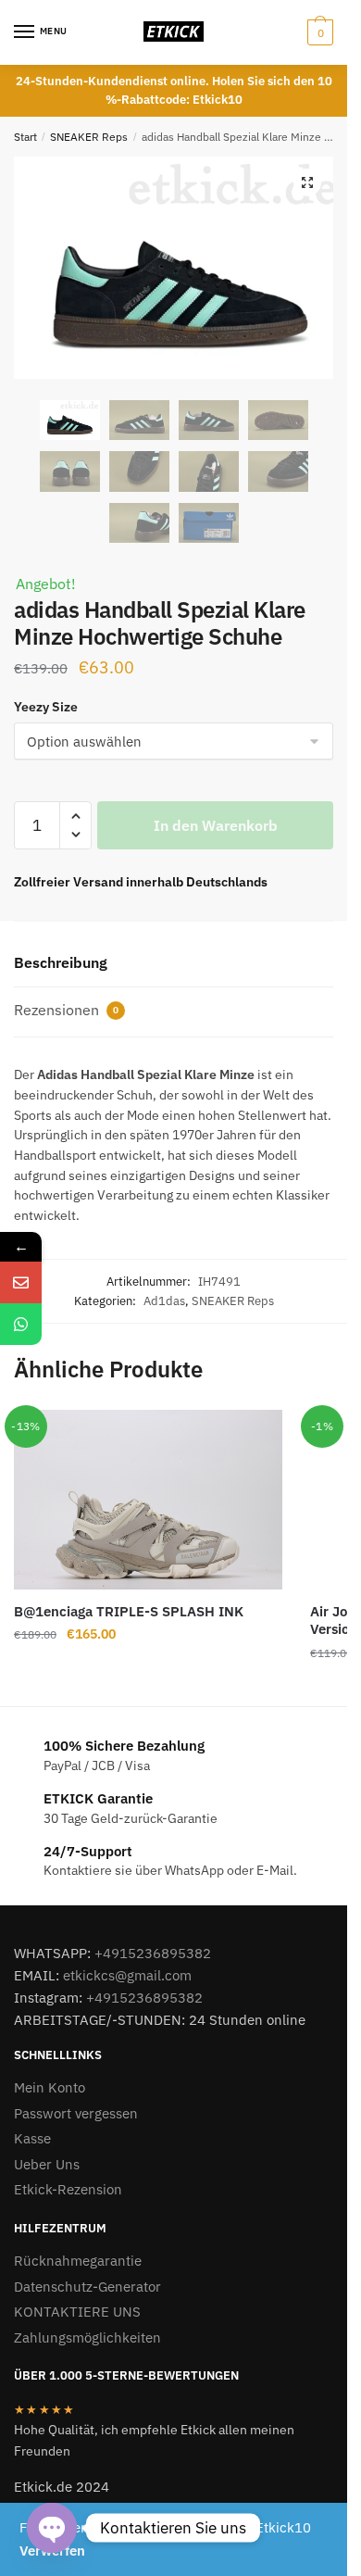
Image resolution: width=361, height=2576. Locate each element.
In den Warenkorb (216, 825)
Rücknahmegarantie (78, 2261)
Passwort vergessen (76, 2113)
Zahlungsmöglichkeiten (87, 2337)
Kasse (32, 2138)
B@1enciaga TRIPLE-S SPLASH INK (129, 1611)
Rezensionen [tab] (66, 1010)
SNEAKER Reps (89, 137)
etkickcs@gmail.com (127, 1975)
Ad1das (164, 1301)
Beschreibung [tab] (61, 962)
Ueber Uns (47, 2164)
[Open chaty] (52, 2528)
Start (25, 137)
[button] (307, 182)
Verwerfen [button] (52, 2551)
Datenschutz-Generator (87, 2287)
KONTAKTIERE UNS (77, 2312)
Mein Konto (50, 2087)
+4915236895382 (153, 1953)
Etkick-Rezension (68, 2189)
